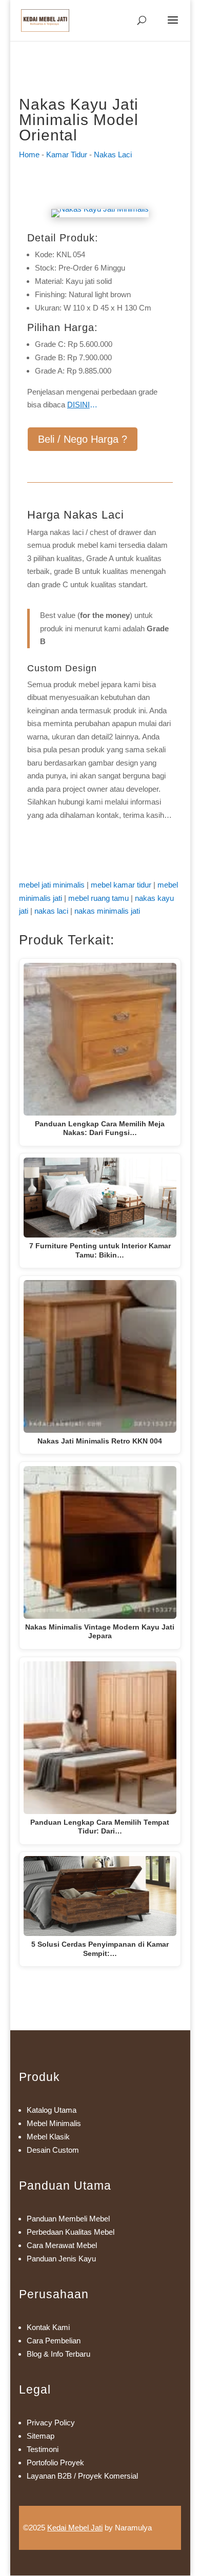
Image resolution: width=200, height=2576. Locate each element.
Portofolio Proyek (55, 2462)
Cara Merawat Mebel (62, 2245)
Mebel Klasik (48, 2137)
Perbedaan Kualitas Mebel (71, 2232)
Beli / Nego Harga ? (83, 439)
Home (29, 154)
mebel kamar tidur (121, 885)
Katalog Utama (52, 2110)
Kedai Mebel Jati (75, 2528)
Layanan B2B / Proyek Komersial (82, 2476)
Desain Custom (53, 2150)
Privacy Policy (51, 2423)
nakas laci (51, 911)
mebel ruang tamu (98, 898)
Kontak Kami (48, 2327)
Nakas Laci (113, 154)
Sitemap (41, 2436)
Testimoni (43, 2449)
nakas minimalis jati (107, 911)
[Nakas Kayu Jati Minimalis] (100, 209)
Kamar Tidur (67, 154)
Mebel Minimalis (54, 2123)
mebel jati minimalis (52, 885)
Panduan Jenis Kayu (61, 2259)
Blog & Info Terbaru (58, 2354)
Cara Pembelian (54, 2341)
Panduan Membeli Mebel (68, 2219)
